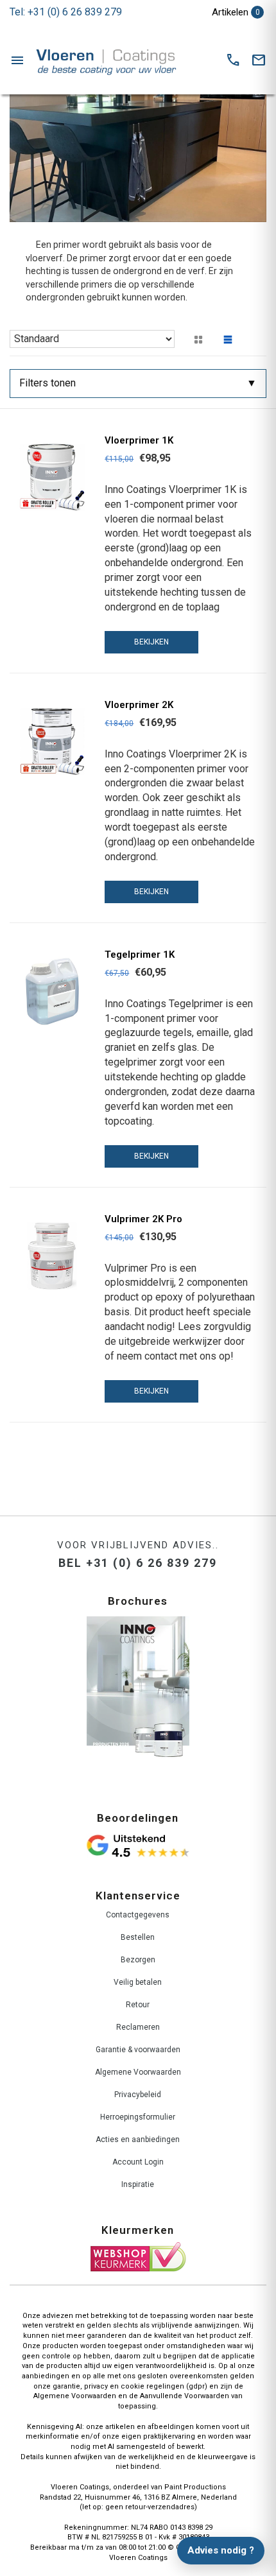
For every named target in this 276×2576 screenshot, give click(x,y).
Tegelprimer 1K (140, 955)
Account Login (138, 2162)
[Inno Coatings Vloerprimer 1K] (52, 477)
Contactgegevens (138, 1915)
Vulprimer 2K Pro (143, 1219)
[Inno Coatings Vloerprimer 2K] (52, 742)
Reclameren (138, 2027)
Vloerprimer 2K (139, 705)
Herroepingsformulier (138, 2117)
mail (259, 60)
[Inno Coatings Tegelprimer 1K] (52, 991)
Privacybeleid (138, 2095)
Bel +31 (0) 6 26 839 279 (138, 1563)
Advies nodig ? (221, 2550)
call (233, 60)
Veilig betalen (138, 1982)
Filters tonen (47, 383)
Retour (138, 2005)
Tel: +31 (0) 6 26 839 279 (66, 12)
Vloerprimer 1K (139, 440)
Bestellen (138, 1937)
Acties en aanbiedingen (138, 2139)
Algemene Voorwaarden (138, 2072)
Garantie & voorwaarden (138, 2050)
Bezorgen (138, 1960)
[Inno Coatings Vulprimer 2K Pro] (52, 1256)
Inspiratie (138, 2184)
